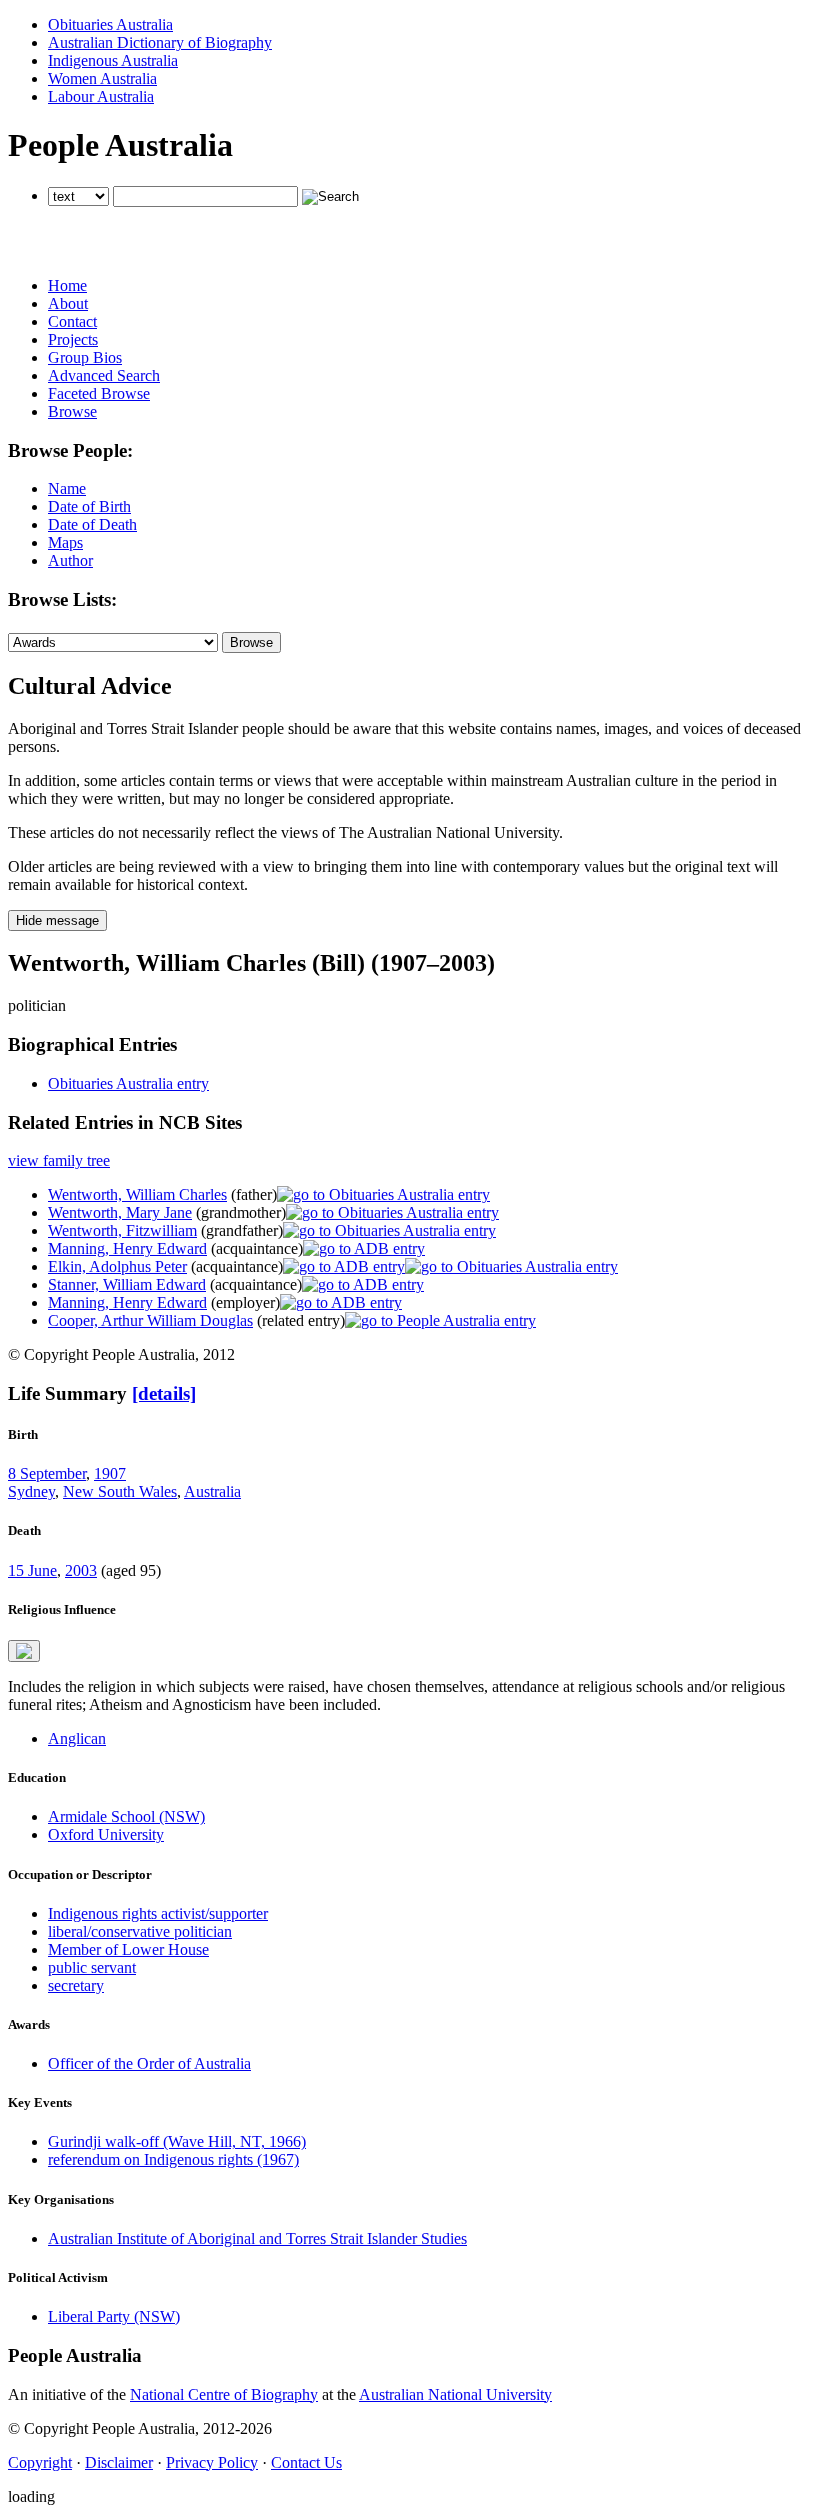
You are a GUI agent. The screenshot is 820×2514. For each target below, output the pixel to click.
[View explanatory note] (24, 1651)
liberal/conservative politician (140, 1931)
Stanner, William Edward (127, 1284)
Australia (212, 1491)
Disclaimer (119, 2462)
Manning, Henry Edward (127, 1248)
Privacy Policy (212, 2462)
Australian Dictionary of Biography (160, 42)
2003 (81, 1570)
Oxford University (106, 1834)
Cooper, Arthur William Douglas (150, 1320)
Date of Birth (89, 506)
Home (67, 285)
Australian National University (455, 2394)
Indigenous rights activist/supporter (158, 1913)
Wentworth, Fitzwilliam (122, 1230)
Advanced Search (104, 375)
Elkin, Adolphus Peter (117, 1266)
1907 (110, 1473)
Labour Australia (101, 96)
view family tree (59, 1160)
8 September (47, 1473)
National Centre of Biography (224, 2394)
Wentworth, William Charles (137, 1194)
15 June (32, 1570)
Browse (72, 411)
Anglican (77, 1738)
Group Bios (85, 357)
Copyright (40, 2462)
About (68, 303)
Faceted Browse (99, 393)
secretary (76, 1985)
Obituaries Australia (110, 24)
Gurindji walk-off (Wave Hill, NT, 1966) (177, 2141)
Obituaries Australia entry (128, 1083)
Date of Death (92, 524)
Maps (65, 542)
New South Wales (120, 1491)
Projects (73, 339)
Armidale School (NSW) (126, 1816)
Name (67, 488)
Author (70, 560)
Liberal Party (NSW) (114, 2316)
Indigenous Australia (113, 60)
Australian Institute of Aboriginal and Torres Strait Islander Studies (257, 2238)
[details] (164, 1393)
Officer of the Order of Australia (149, 2063)
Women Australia (102, 78)
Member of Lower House (128, 1949)
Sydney (31, 1491)
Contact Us (306, 2462)
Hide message (57, 920)
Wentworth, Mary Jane (120, 1212)
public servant (92, 1967)
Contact (72, 321)
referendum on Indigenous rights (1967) (173, 2159)
